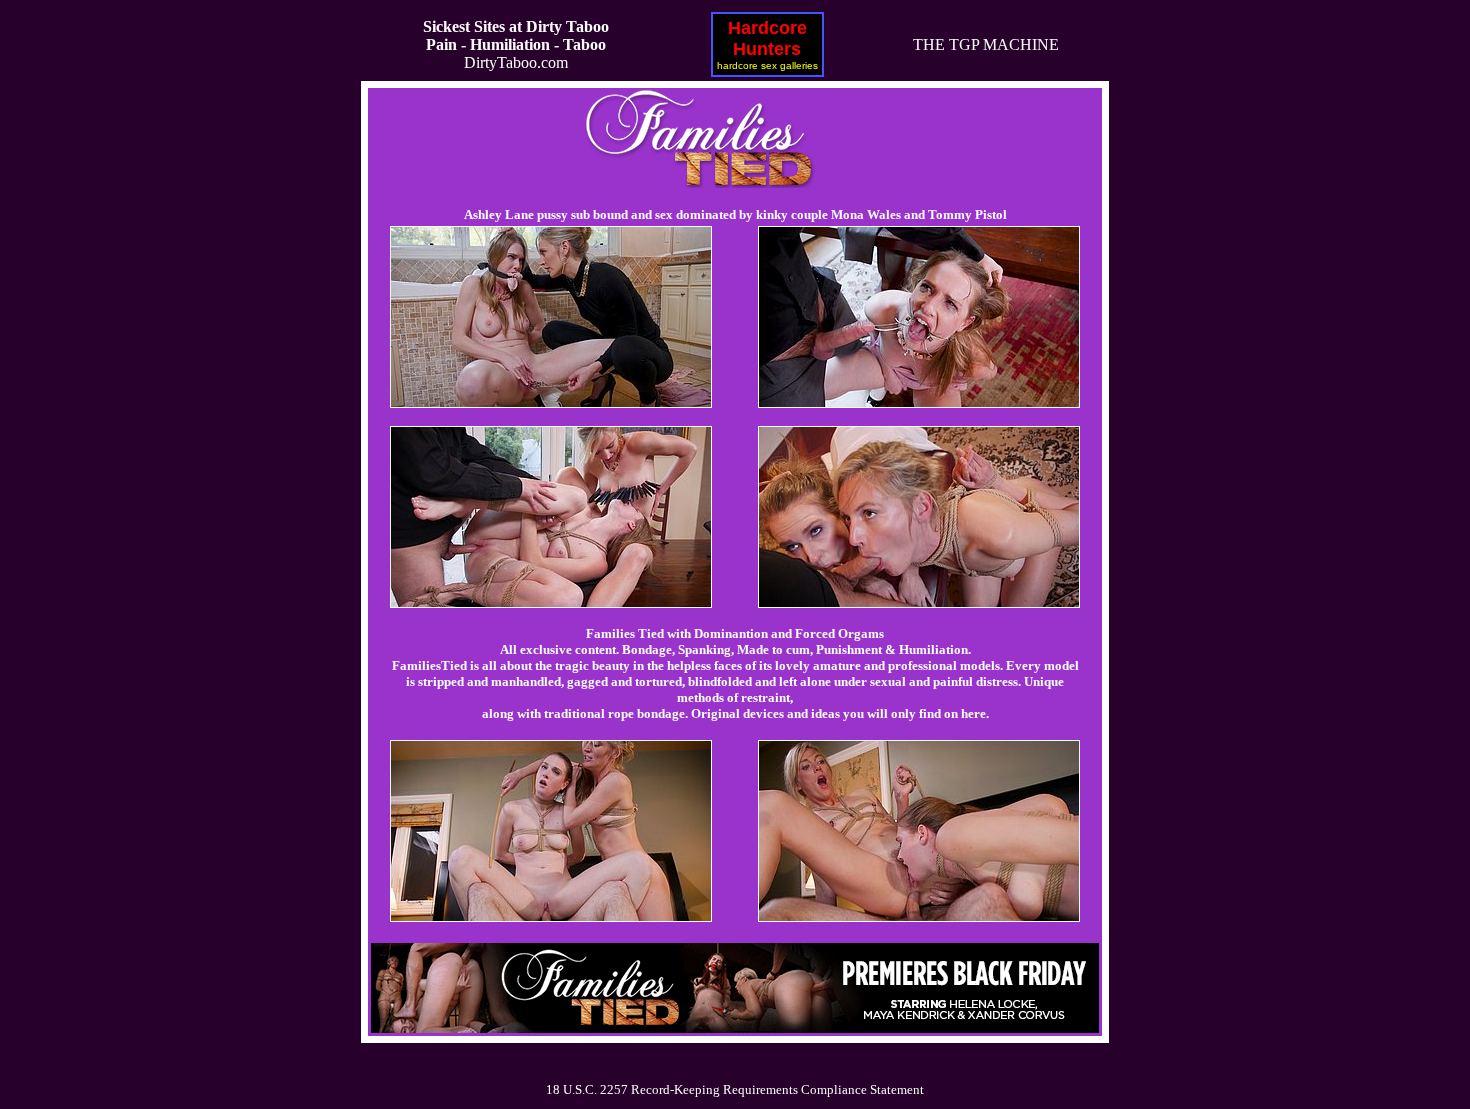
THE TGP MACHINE (986, 44)
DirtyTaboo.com (516, 44)
